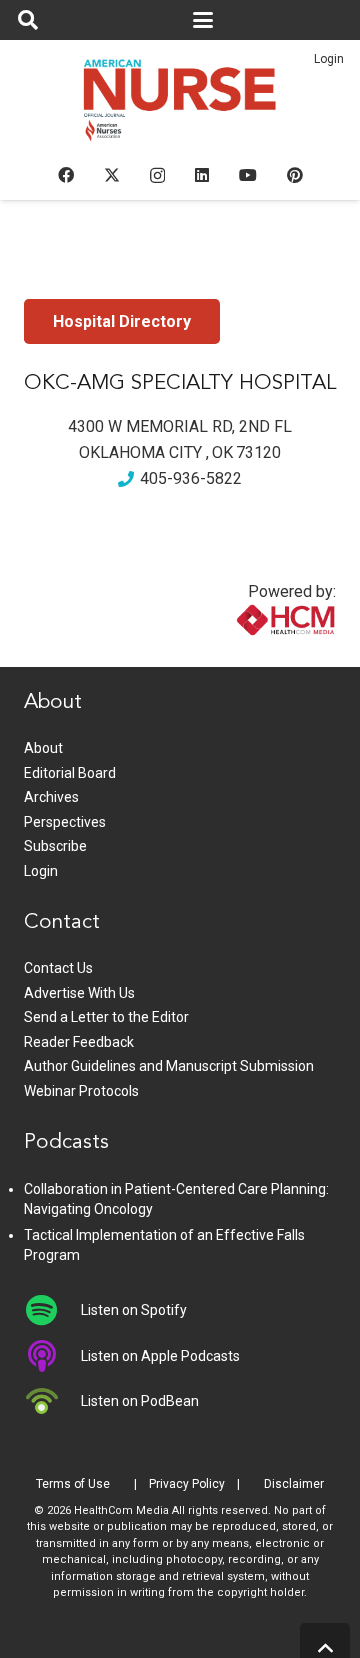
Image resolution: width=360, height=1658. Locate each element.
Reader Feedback (79, 1042)
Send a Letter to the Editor (106, 1017)
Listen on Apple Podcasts (160, 1356)
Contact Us (58, 968)
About (43, 748)
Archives (51, 797)
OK (222, 452)
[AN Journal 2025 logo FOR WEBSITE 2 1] (180, 106)
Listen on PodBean (140, 1401)
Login (329, 59)
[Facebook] (66, 175)
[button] (28, 20)
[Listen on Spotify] (52, 1310)
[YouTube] (248, 175)
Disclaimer (294, 1484)
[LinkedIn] (202, 175)
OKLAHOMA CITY (140, 452)
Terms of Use (73, 1484)
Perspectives (65, 822)
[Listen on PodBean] (52, 1401)
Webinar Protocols (81, 1091)
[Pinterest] (295, 175)
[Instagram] (157, 176)
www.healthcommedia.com (243, 654)
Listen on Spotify (134, 1310)
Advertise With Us (79, 993)
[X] (112, 175)
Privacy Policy (187, 1484)
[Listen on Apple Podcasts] (52, 1356)
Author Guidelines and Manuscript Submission (169, 1066)
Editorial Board (70, 773)
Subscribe (55, 846)
